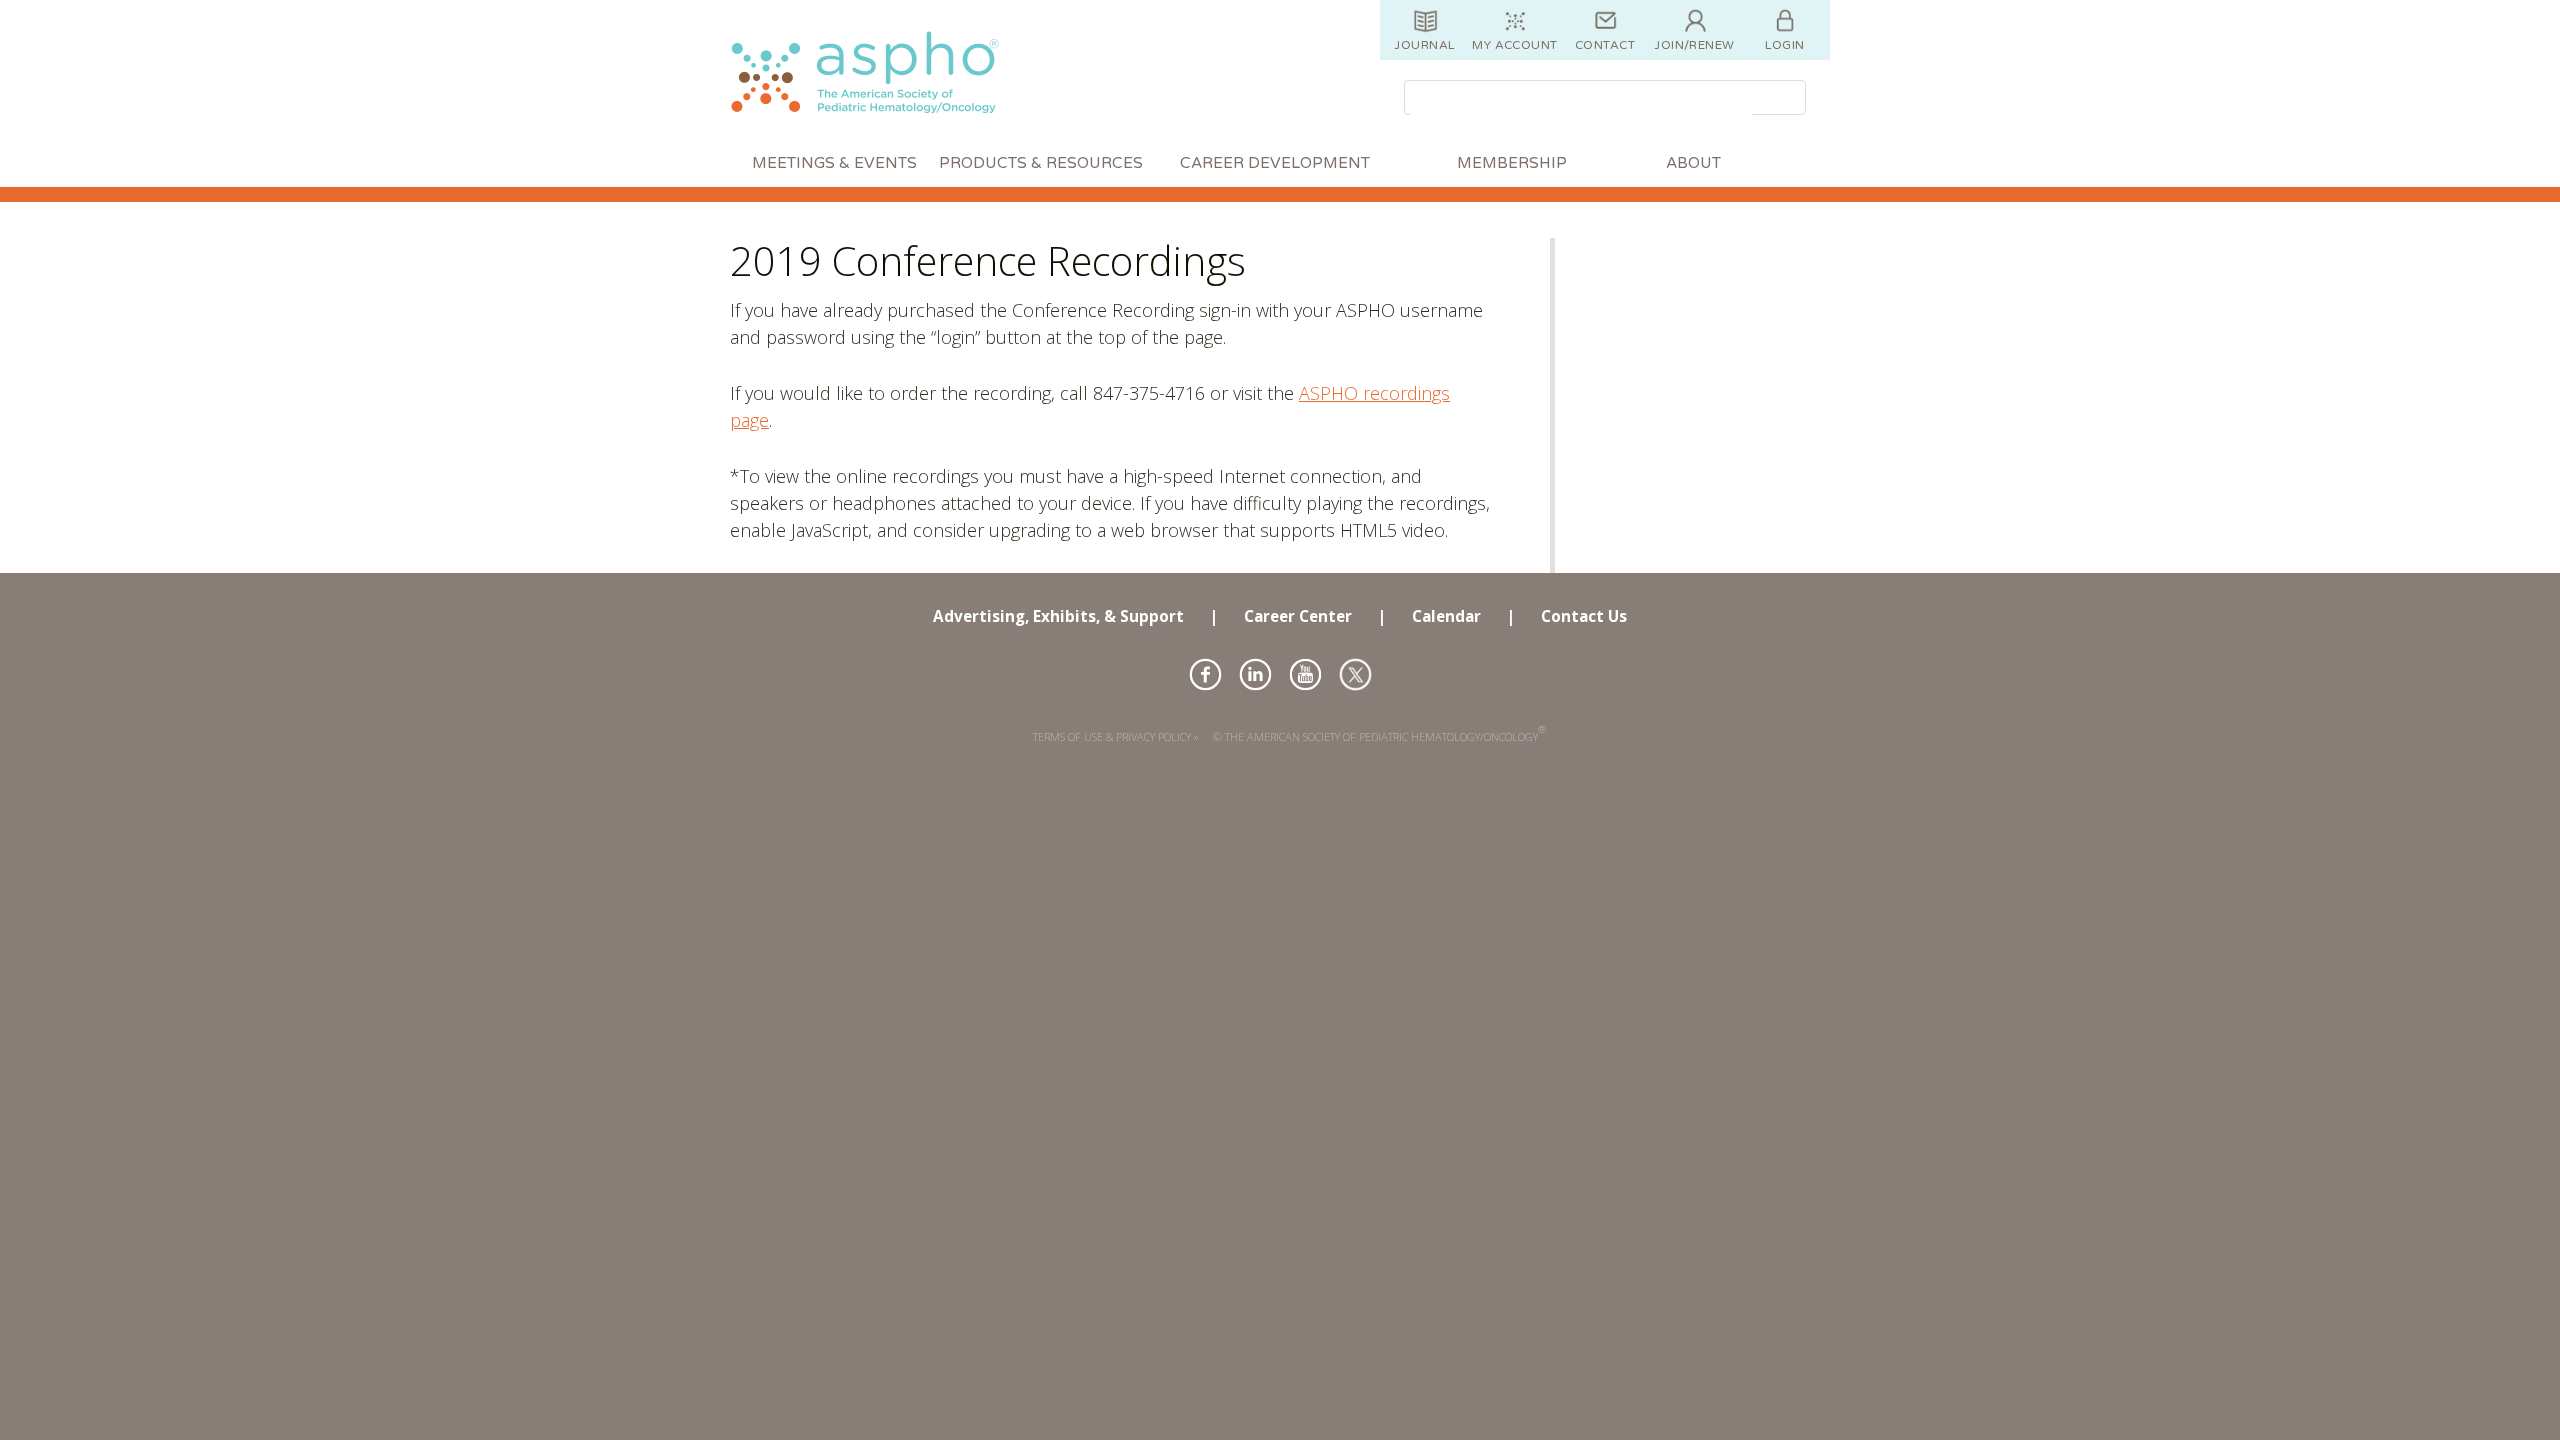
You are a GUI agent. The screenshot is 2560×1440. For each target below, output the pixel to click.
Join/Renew (1695, 45)
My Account (1515, 45)
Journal (1424, 45)
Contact (1605, 45)
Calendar (1446, 616)
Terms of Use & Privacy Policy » (1116, 736)
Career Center (1298, 616)
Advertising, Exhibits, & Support (1058, 616)
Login (1784, 45)
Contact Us (1584, 616)
